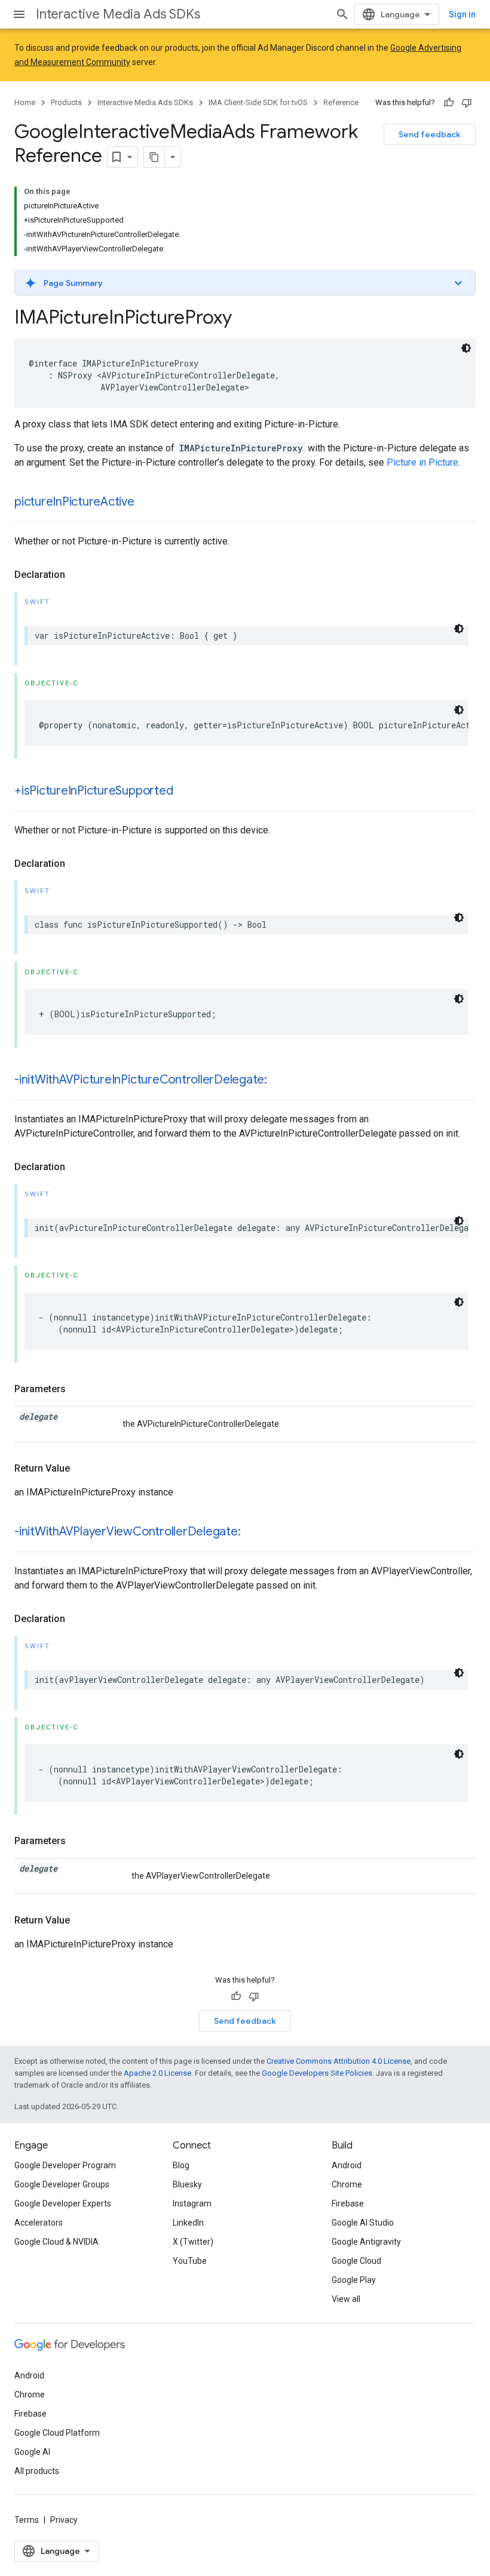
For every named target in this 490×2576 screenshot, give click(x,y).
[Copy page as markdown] (154, 157)
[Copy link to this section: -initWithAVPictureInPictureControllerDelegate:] (279, 1081)
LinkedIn (188, 2223)
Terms (27, 2520)
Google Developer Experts (63, 2203)
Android (347, 2165)
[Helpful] (449, 103)
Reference (341, 102)
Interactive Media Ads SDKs (118, 14)
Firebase (348, 2203)
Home (25, 102)
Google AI (32, 2452)
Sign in (462, 14)
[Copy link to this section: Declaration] (77, 575)
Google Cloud (356, 2261)
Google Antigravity (366, 2242)
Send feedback (430, 134)
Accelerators (39, 2223)
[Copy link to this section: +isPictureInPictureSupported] (185, 792)
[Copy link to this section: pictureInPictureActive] (146, 503)
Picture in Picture (422, 462)
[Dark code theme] (466, 348)
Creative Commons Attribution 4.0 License (339, 2061)
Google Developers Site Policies (317, 2073)
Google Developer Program (65, 2165)
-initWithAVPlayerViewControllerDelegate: (127, 1532)
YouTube (190, 2261)
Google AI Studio (363, 2223)
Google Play (354, 2280)
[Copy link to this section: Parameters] (78, 1389)
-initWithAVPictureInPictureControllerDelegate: (141, 1080)
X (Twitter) (193, 2242)
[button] (245, 283)
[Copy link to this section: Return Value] (82, 1469)
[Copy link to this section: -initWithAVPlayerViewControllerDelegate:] (252, 1532)
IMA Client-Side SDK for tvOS (258, 102)
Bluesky (187, 2184)
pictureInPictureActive (74, 502)
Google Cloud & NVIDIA (56, 2242)
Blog (181, 2165)
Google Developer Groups (62, 2184)
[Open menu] (19, 14)
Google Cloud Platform (57, 2433)
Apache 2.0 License (157, 2073)
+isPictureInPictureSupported (94, 791)
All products (37, 2471)
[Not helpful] (467, 103)
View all (346, 2299)
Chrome (347, 2184)
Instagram (192, 2203)
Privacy (64, 2520)
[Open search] (342, 14)
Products (66, 102)
